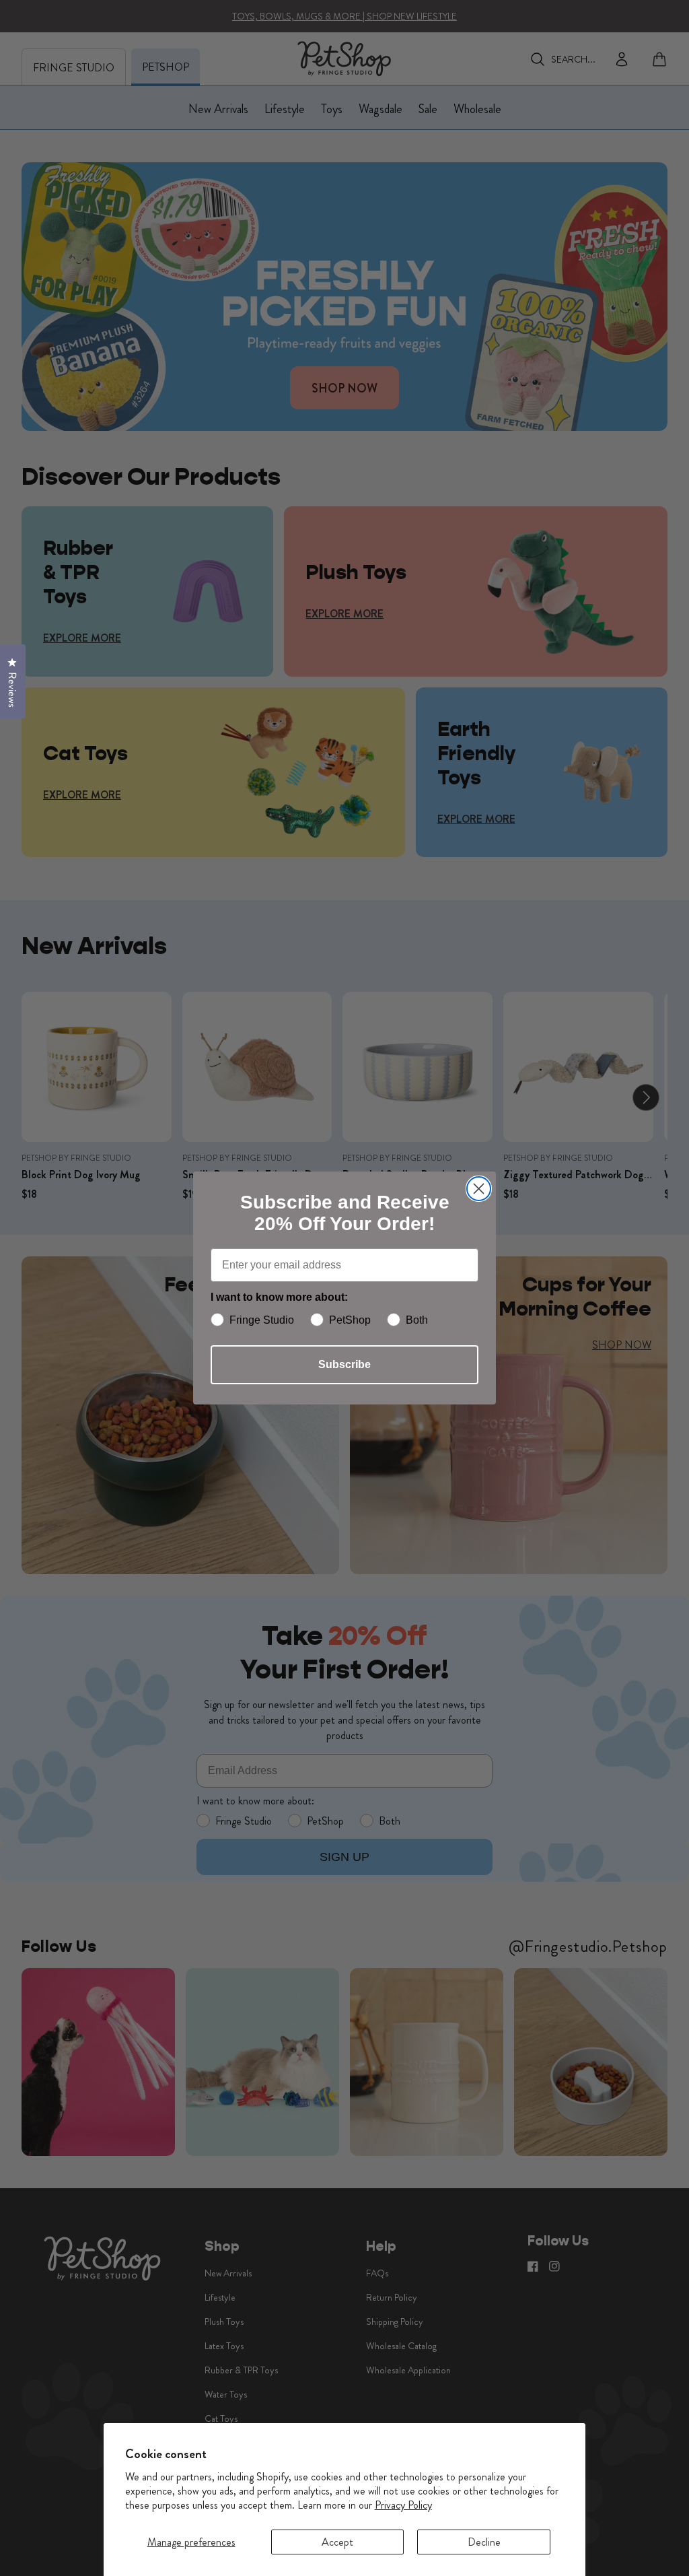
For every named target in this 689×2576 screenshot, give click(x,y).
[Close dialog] (479, 1189)
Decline (484, 2542)
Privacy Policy (403, 2505)
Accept (337, 2542)
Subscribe (344, 1364)
